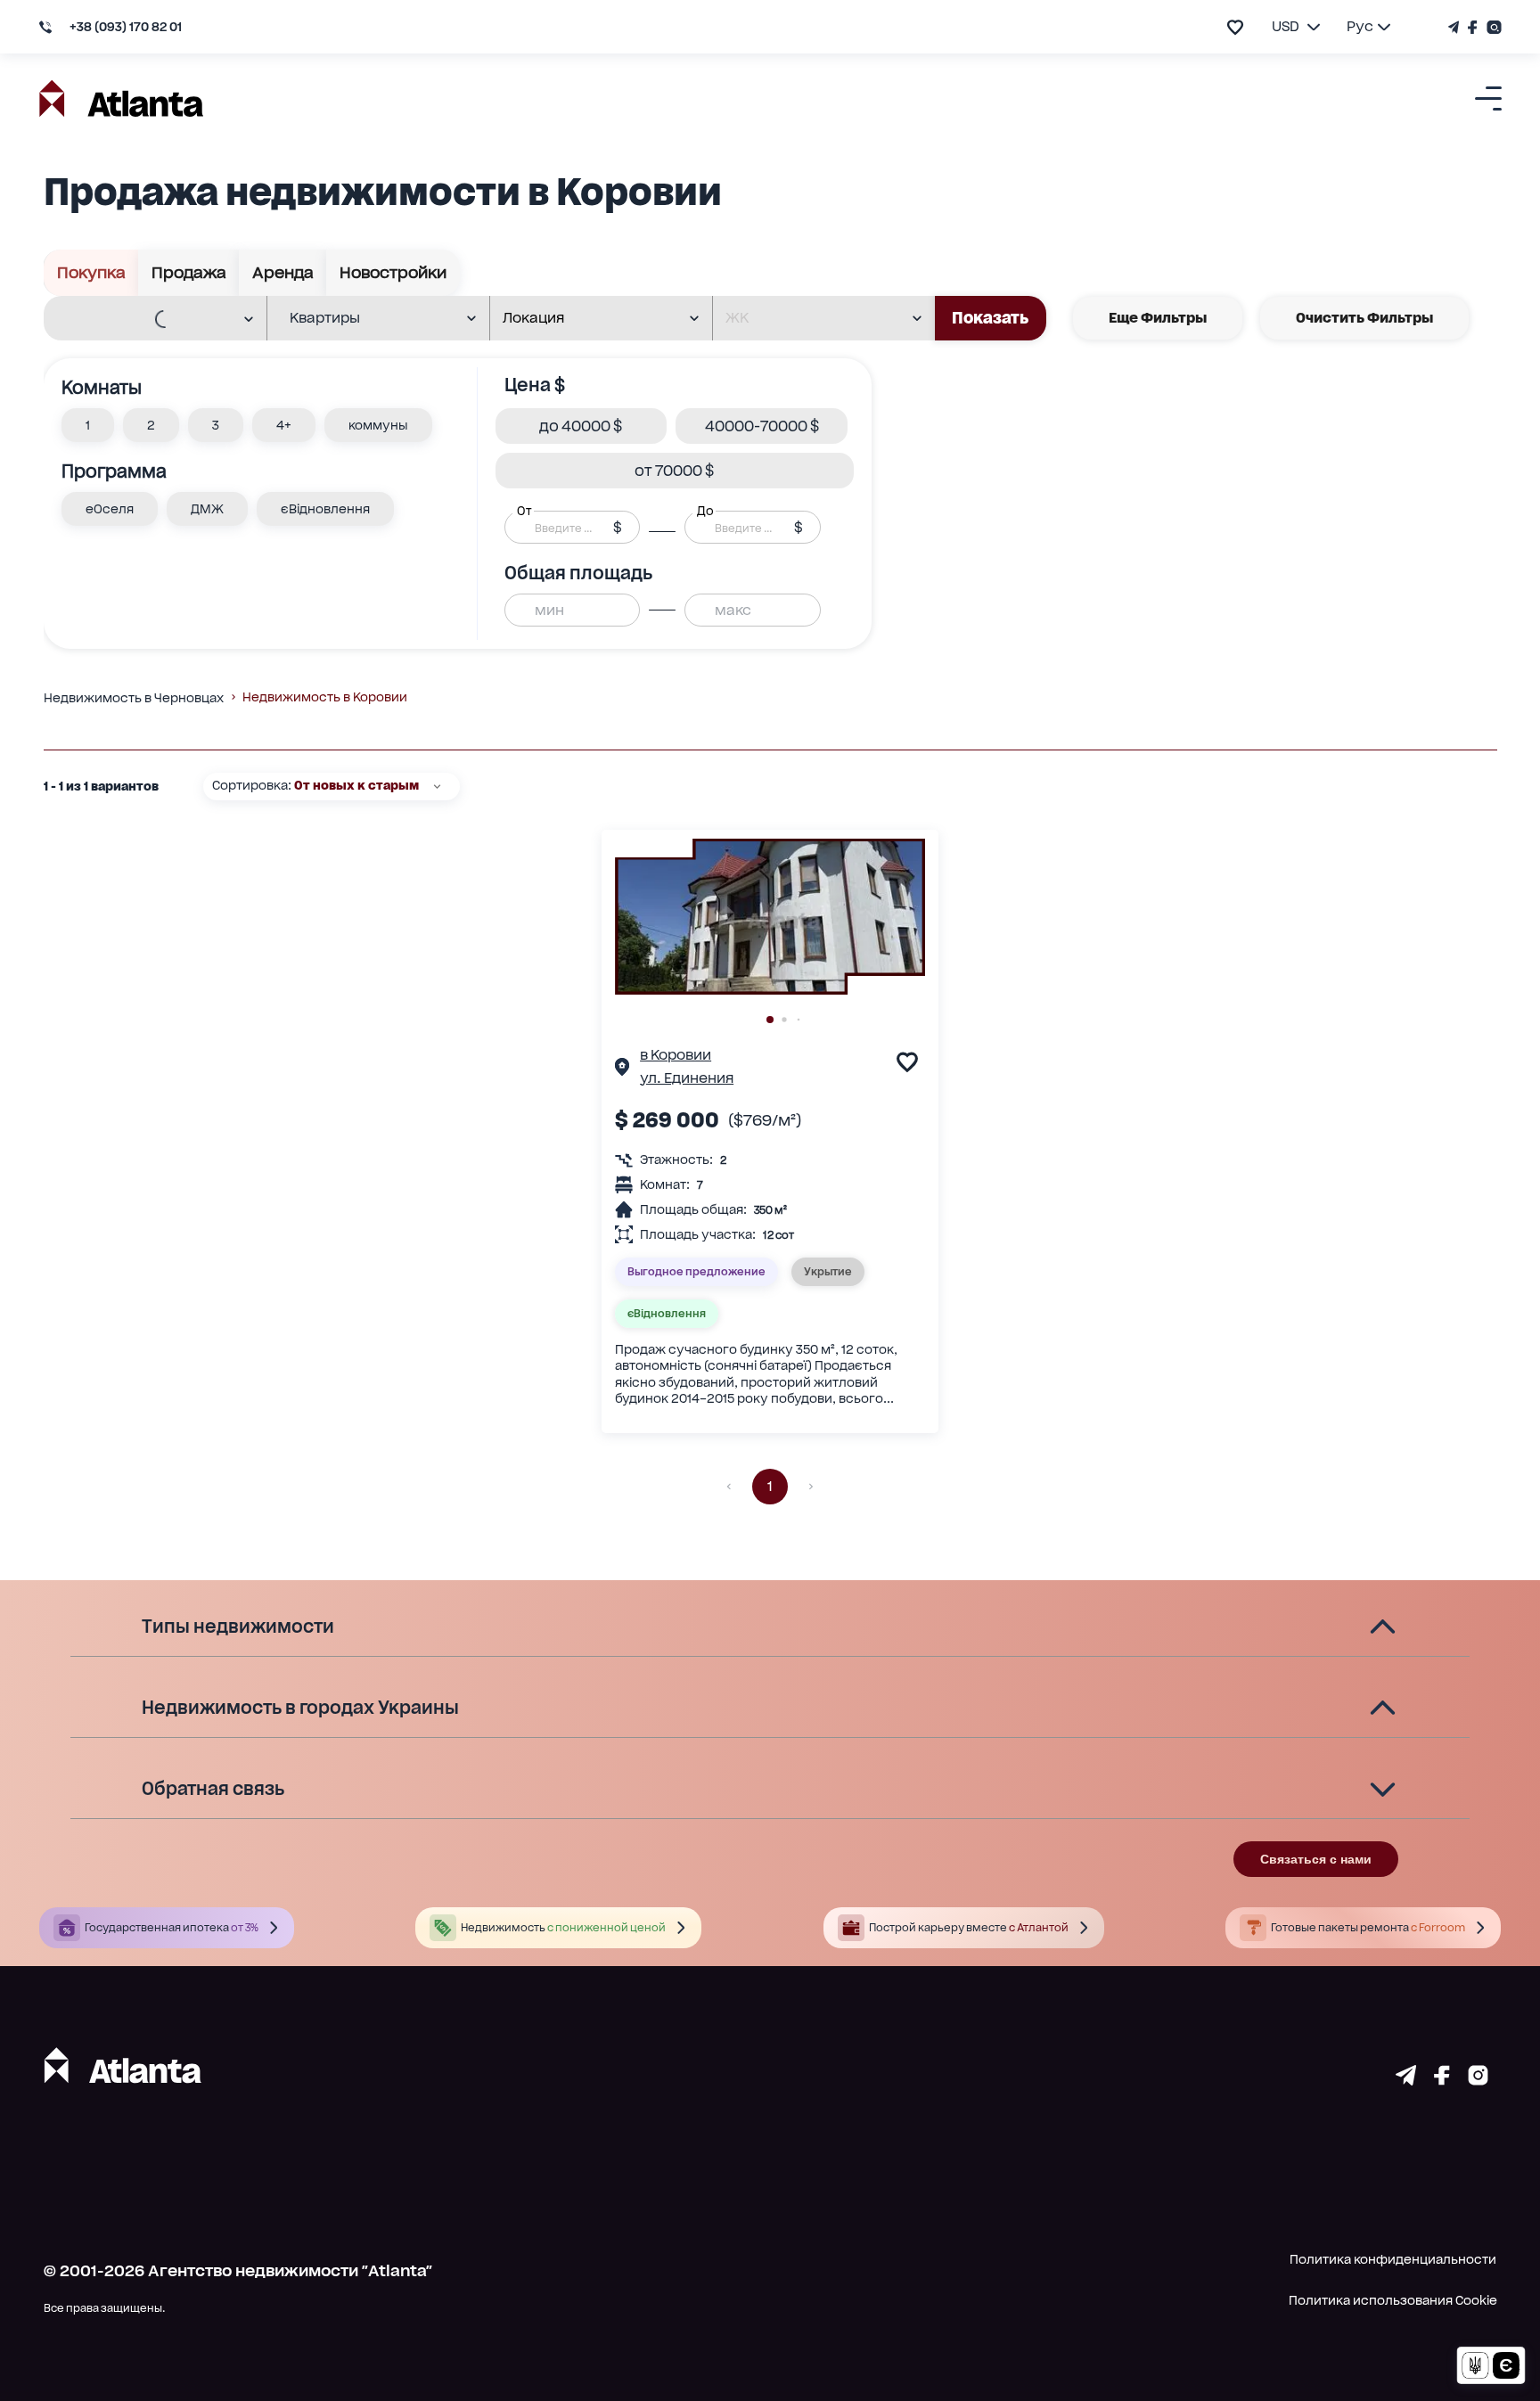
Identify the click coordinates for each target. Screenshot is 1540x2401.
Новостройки (393, 272)
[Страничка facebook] (1442, 2079)
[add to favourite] (1235, 27)
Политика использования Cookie (1393, 2300)
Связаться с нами (1316, 1859)
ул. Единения (687, 1078)
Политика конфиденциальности (1393, 2259)
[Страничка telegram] (1406, 2079)
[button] (88, 425)
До (705, 511)
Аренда (283, 272)
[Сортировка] (437, 787)
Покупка (91, 272)
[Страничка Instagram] (1492, 27)
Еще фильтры (1158, 318)
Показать (990, 318)
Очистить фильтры (1364, 318)
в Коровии (676, 1055)
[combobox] (144, 319)
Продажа (189, 272)
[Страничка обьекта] (622, 1069)
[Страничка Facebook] (1473, 27)
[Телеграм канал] (1456, 27)
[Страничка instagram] (1478, 2079)
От (524, 511)
